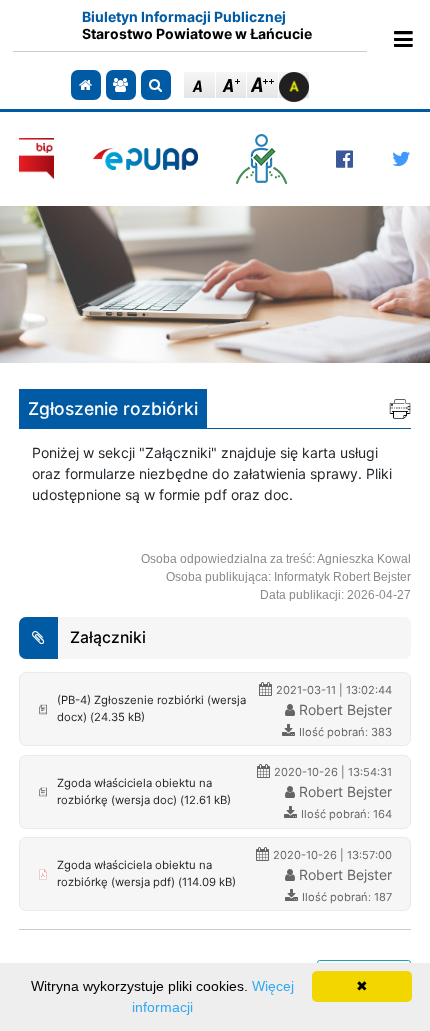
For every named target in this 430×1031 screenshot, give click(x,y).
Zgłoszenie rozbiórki (113, 408)
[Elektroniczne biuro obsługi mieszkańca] (266, 159)
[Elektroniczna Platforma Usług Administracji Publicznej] (145, 158)
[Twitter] (401, 159)
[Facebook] (344, 159)
